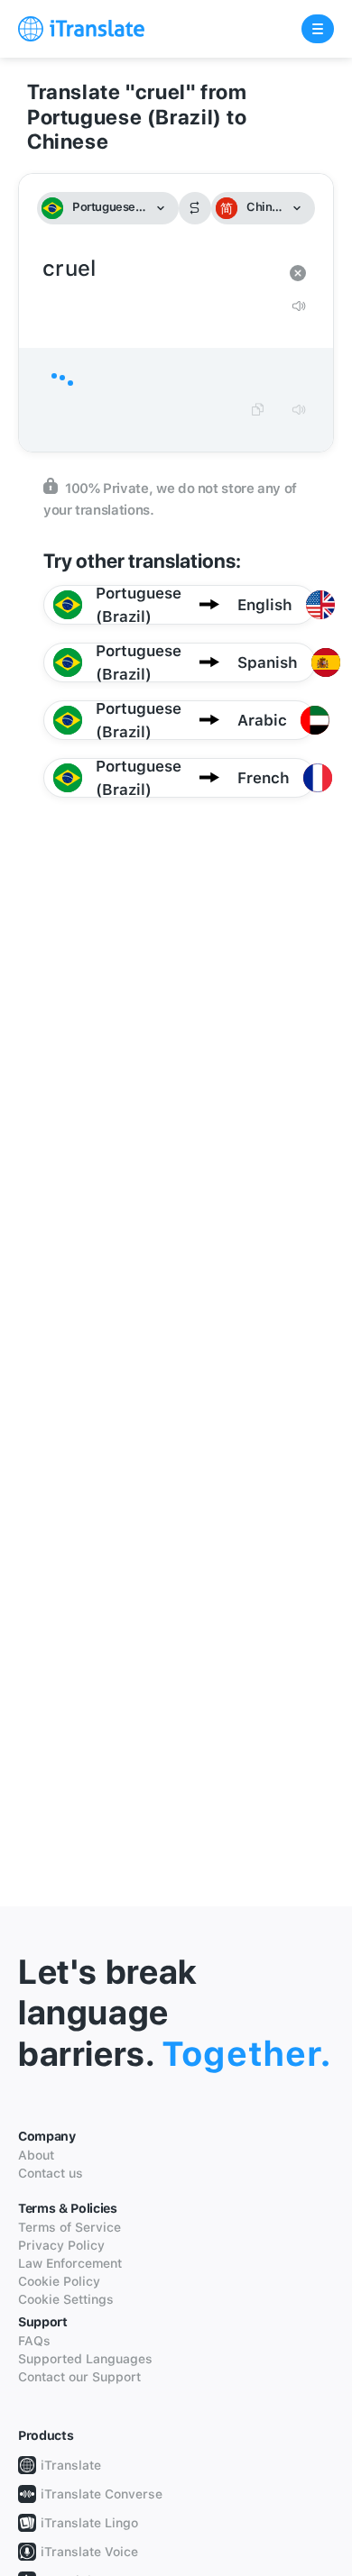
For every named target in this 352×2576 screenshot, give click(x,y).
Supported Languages (85, 2359)
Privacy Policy (61, 2245)
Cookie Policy (59, 2281)
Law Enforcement (70, 2263)
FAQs (34, 2341)
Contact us (51, 2173)
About (36, 2155)
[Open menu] (318, 29)
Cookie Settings (66, 2299)
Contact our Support (79, 2377)
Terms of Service (69, 2227)
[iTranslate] (81, 29)
